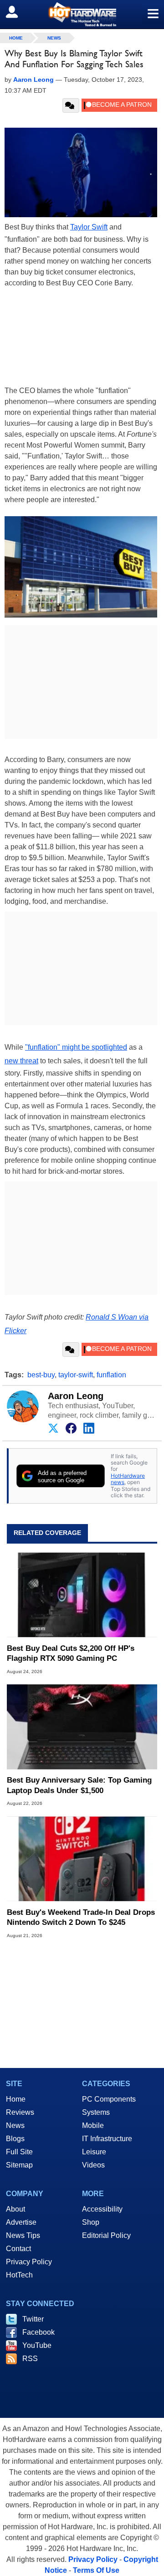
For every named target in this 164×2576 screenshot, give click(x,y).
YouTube (37, 2345)
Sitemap (19, 2165)
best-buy (41, 1375)
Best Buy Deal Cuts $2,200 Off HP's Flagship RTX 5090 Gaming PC (71, 1653)
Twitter (33, 2319)
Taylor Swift (89, 227)
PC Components (109, 2099)
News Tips (23, 2235)
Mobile (93, 2125)
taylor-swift (76, 1375)
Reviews (20, 2112)
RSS (30, 2359)
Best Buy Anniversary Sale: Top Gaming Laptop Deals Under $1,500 (79, 1785)
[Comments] (71, 105)
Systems (96, 2112)
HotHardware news (128, 1479)
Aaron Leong (76, 1396)
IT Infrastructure (107, 2139)
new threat (21, 1061)
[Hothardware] (82, 14)
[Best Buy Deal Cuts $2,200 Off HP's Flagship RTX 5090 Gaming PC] (82, 1595)
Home (16, 2099)
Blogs (15, 2139)
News (54, 38)
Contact (18, 2249)
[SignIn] (18, 12)
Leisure (94, 2152)
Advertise (21, 2222)
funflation (111, 1375)
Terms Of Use (96, 2570)
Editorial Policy (106, 2235)
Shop (91, 2222)
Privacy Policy (29, 2262)
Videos (93, 2165)
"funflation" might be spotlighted (76, 1047)
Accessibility (102, 2209)
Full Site (19, 2152)
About (15, 2209)
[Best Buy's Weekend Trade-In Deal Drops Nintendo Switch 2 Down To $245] (82, 1859)
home (16, 38)
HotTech (19, 2275)
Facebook (38, 2332)
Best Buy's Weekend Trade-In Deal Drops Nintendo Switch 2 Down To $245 (81, 1917)
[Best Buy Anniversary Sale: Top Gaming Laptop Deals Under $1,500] (82, 1727)
